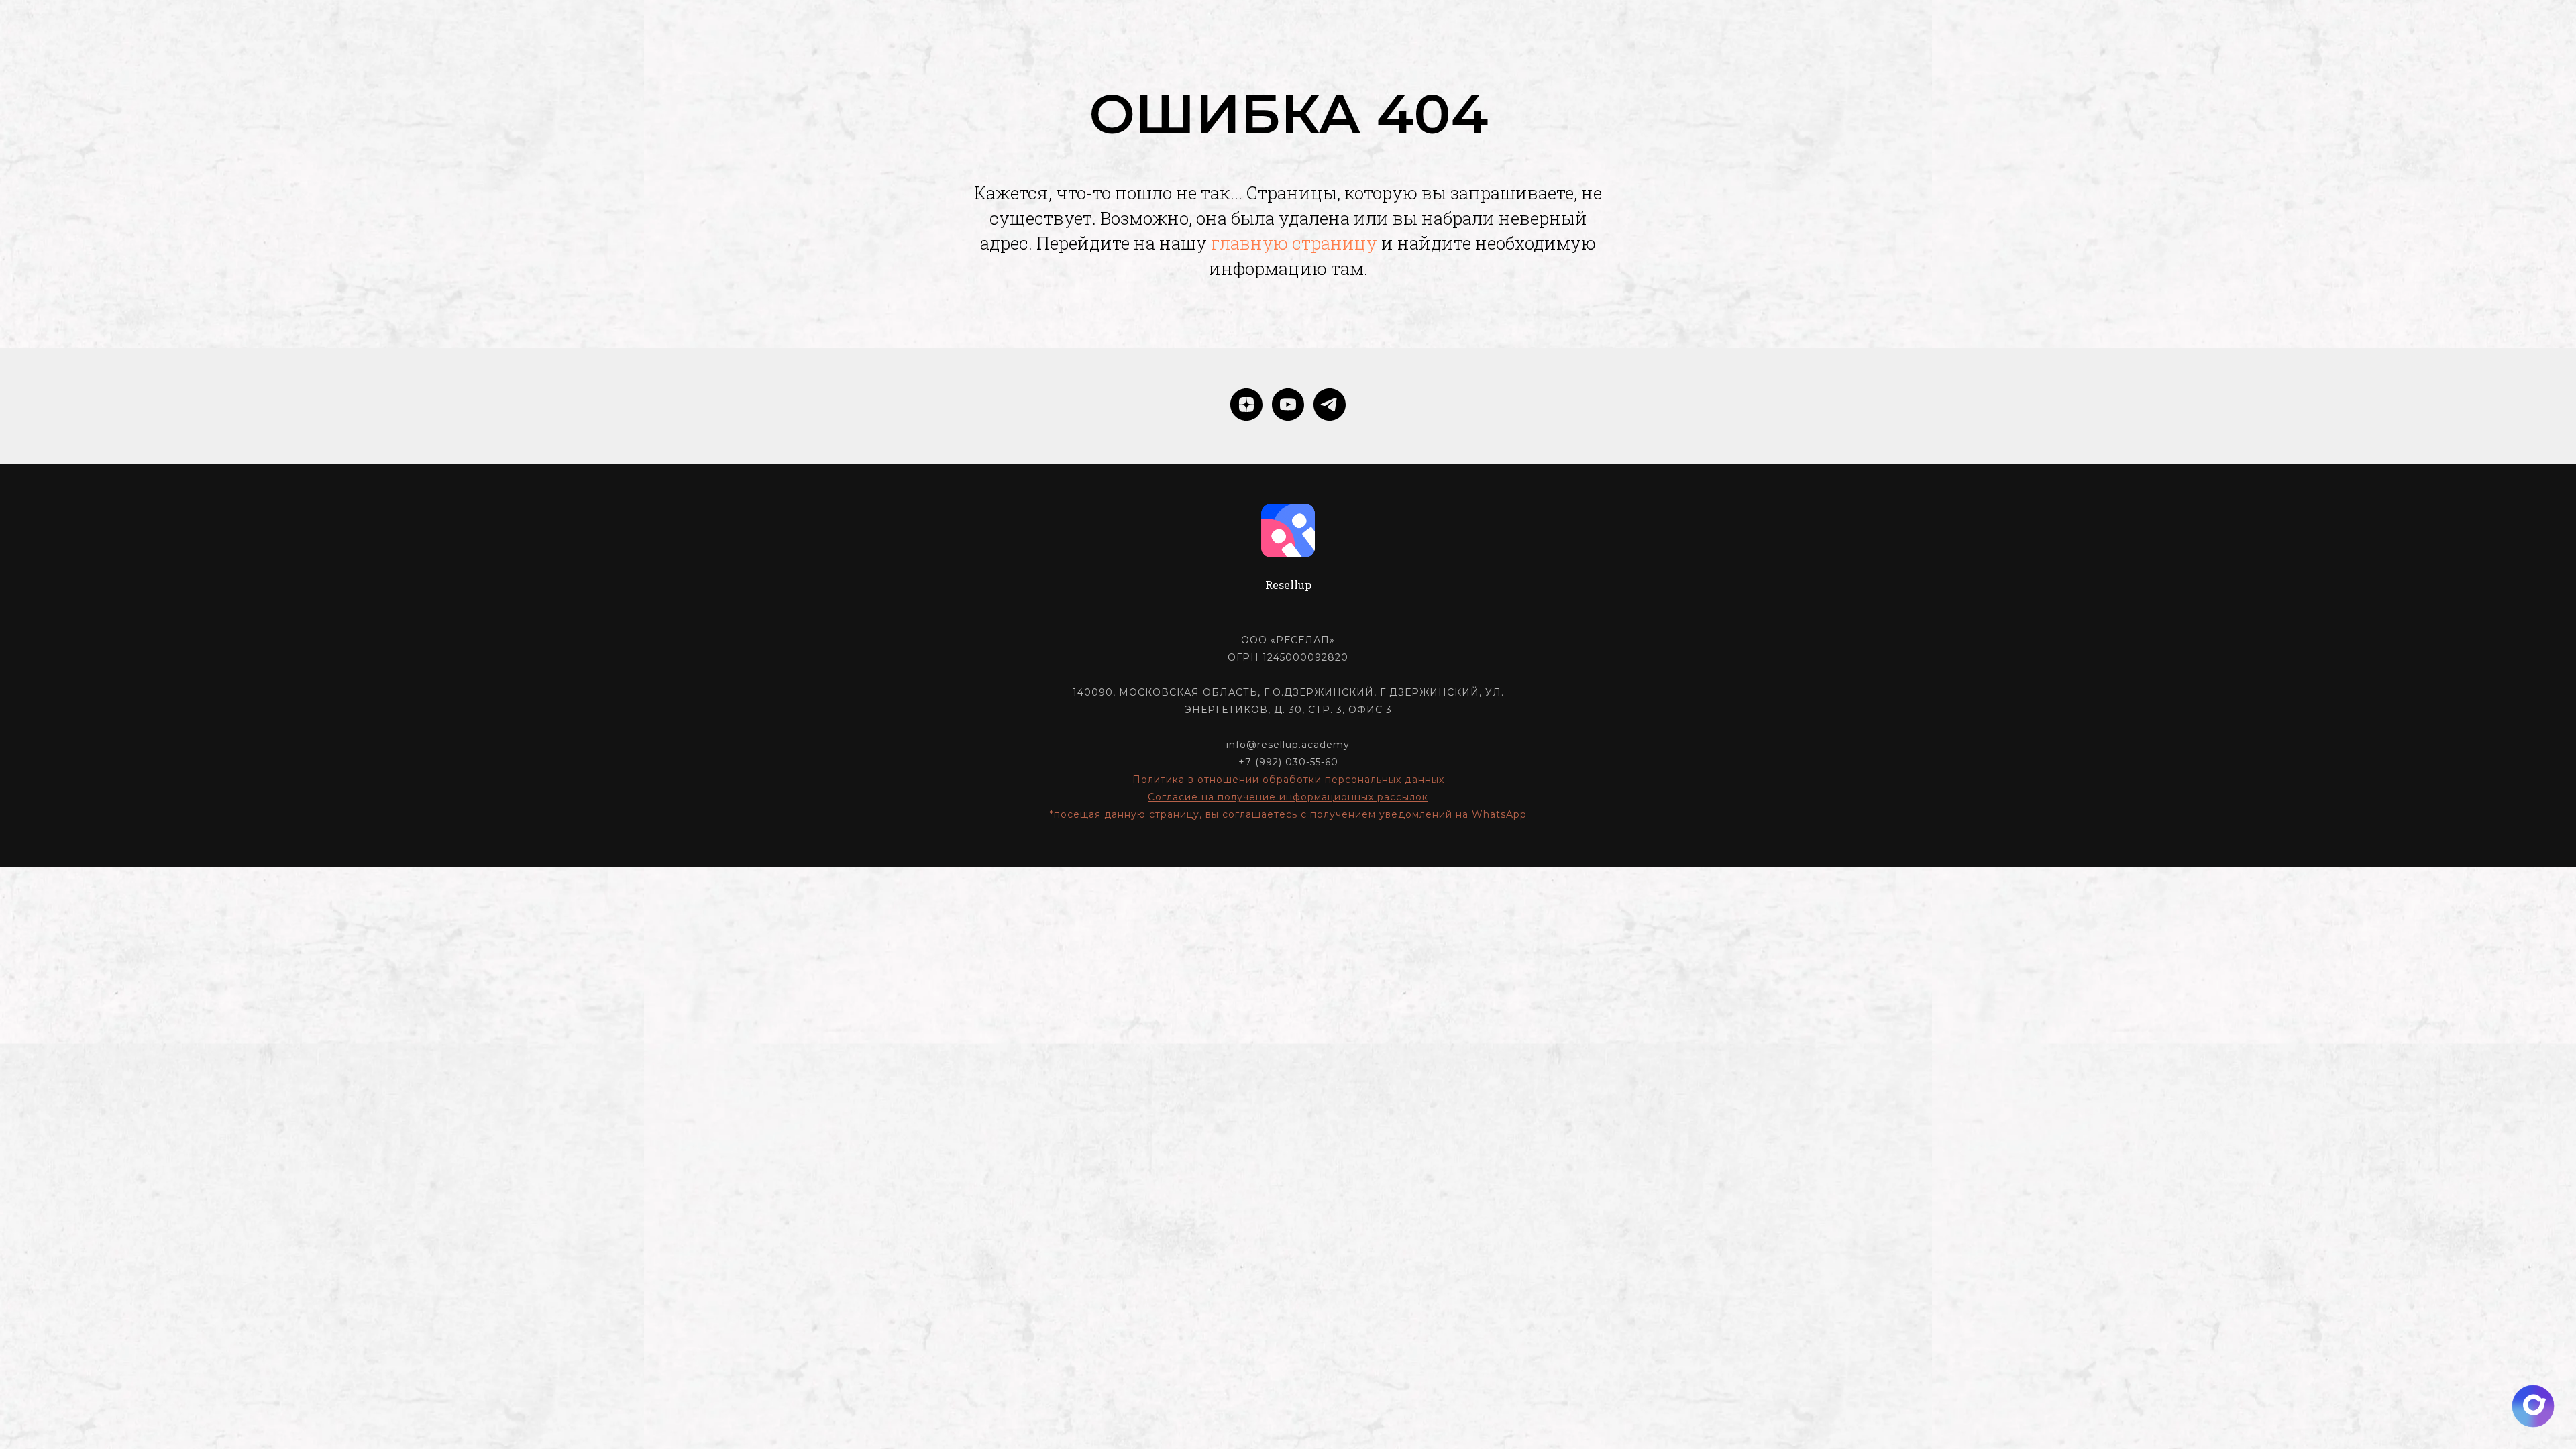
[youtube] (1288, 405)
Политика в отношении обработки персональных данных (1288, 780)
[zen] (1246, 405)
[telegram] (1330, 405)
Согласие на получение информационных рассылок (1288, 797)
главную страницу (1294, 243)
